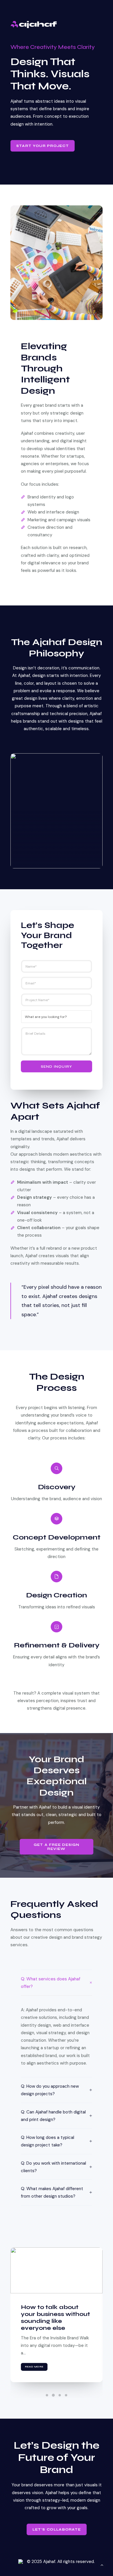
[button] (57, 2270)
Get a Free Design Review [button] (57, 1847)
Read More (34, 2367)
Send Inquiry (57, 1067)
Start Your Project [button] (43, 146)
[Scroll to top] (102, 2565)
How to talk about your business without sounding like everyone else (55, 2318)
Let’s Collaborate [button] (57, 2529)
